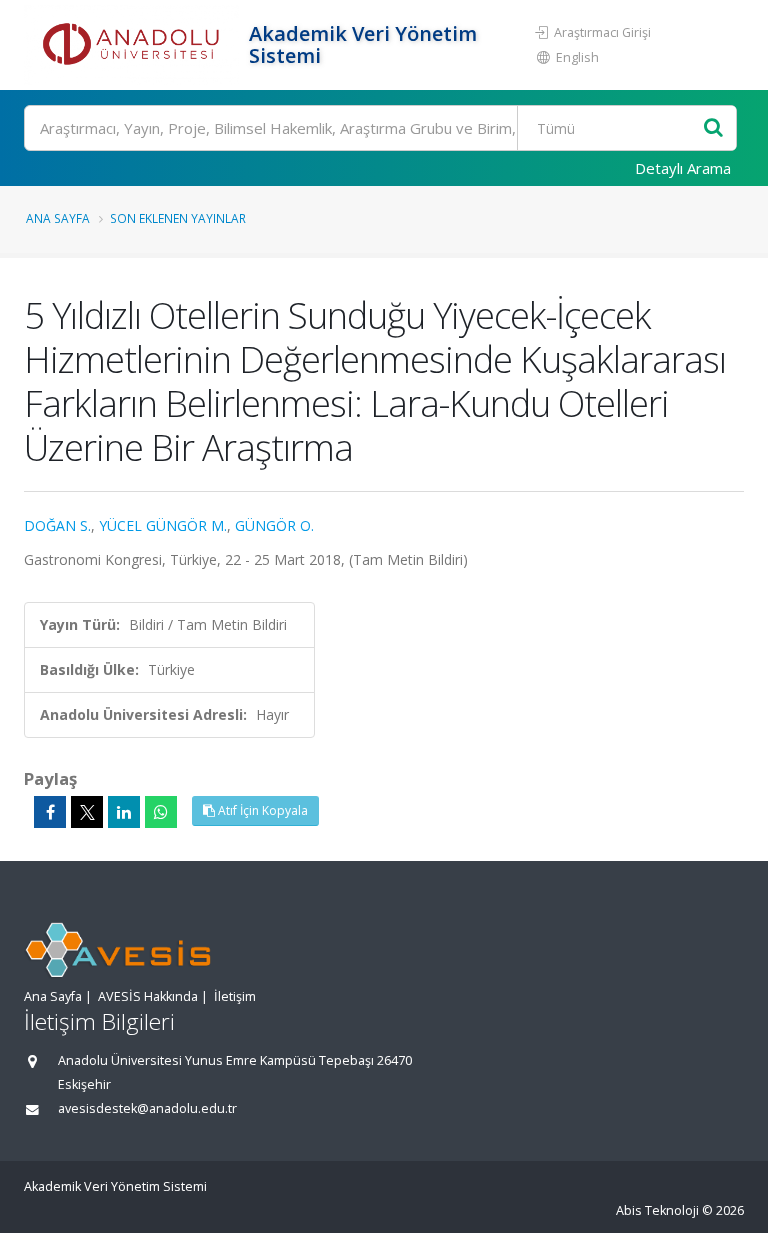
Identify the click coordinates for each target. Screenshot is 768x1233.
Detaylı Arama (683, 168)
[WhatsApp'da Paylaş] (161, 812)
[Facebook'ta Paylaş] (50, 812)
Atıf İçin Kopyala (261, 810)
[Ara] (713, 128)
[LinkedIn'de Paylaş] (124, 812)
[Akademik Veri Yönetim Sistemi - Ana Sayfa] (134, 45)
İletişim (235, 996)
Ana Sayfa (58, 218)
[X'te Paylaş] (87, 812)
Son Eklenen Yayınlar (178, 218)
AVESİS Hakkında (148, 996)
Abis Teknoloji (657, 1210)
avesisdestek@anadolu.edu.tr (147, 1108)
